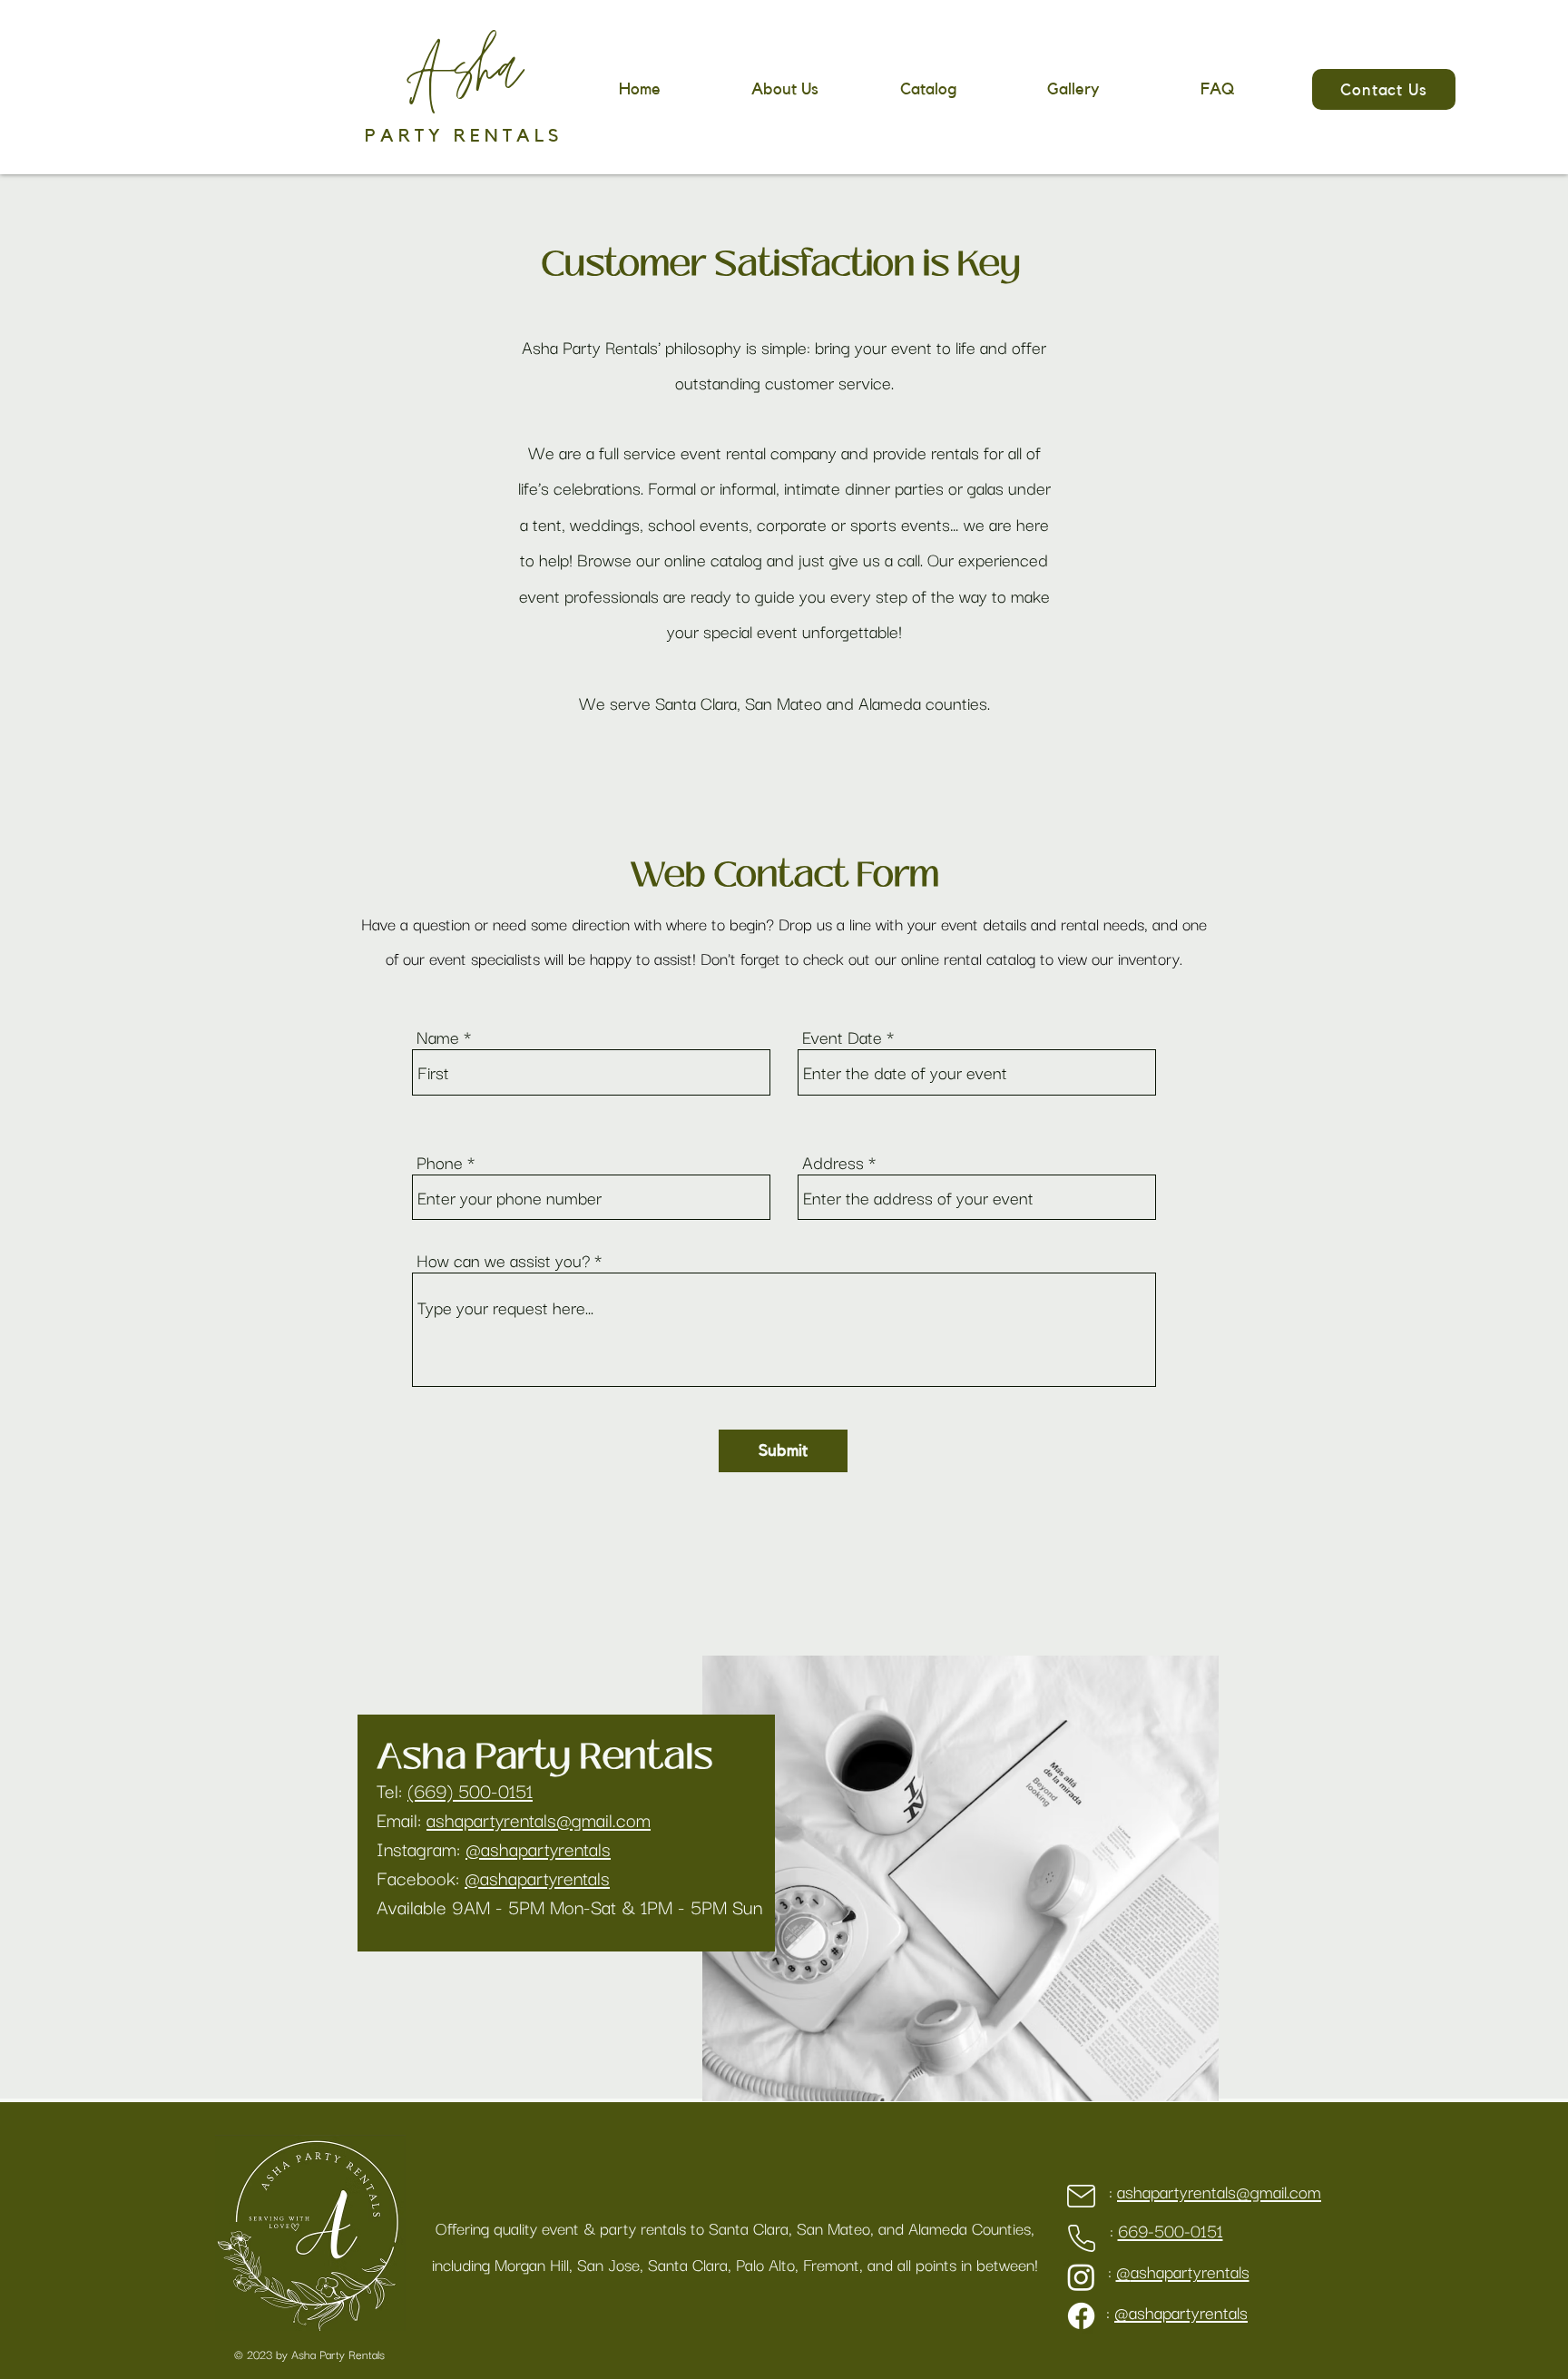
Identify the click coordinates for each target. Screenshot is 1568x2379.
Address (833, 1162)
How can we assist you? (503, 1260)
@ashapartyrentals (538, 1848)
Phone (440, 1162)
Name (438, 1037)
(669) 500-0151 (470, 1790)
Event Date (842, 1037)
